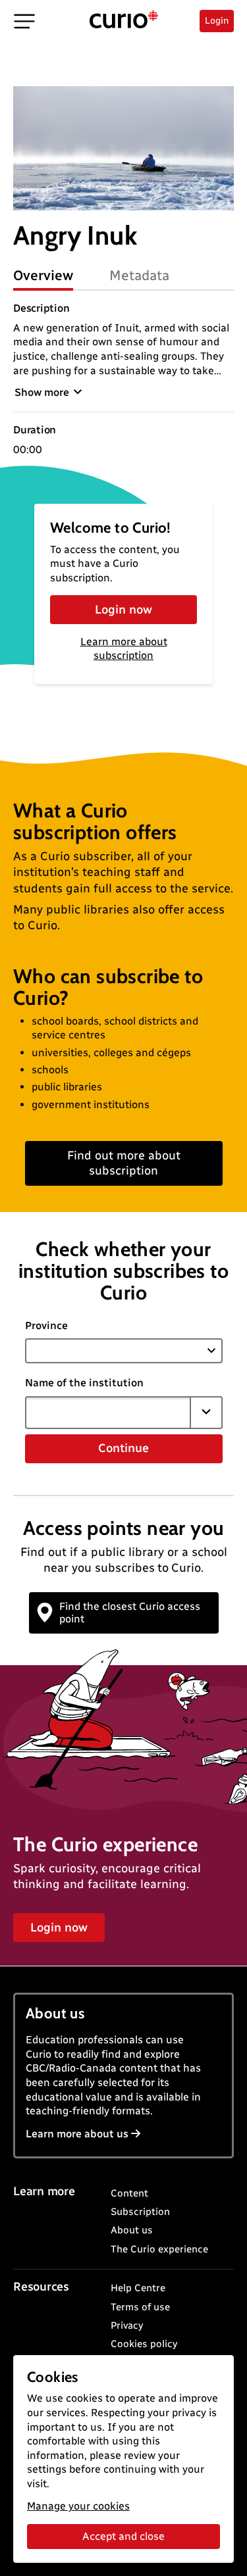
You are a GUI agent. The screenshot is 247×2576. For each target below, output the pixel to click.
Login (217, 21)
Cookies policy (144, 2344)
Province (46, 1325)
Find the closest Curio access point (130, 1613)
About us (132, 2230)
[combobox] (108, 1413)
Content (129, 2193)
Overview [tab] (43, 275)
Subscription (140, 2212)
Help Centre (138, 2288)
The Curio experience (159, 2249)
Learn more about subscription (124, 648)
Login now (123, 610)
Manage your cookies (78, 2506)
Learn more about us (77, 2134)
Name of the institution (84, 1383)
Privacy (127, 2325)
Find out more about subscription (124, 1163)
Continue (123, 1448)
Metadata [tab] (139, 275)
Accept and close (123, 2536)
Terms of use (140, 2307)
